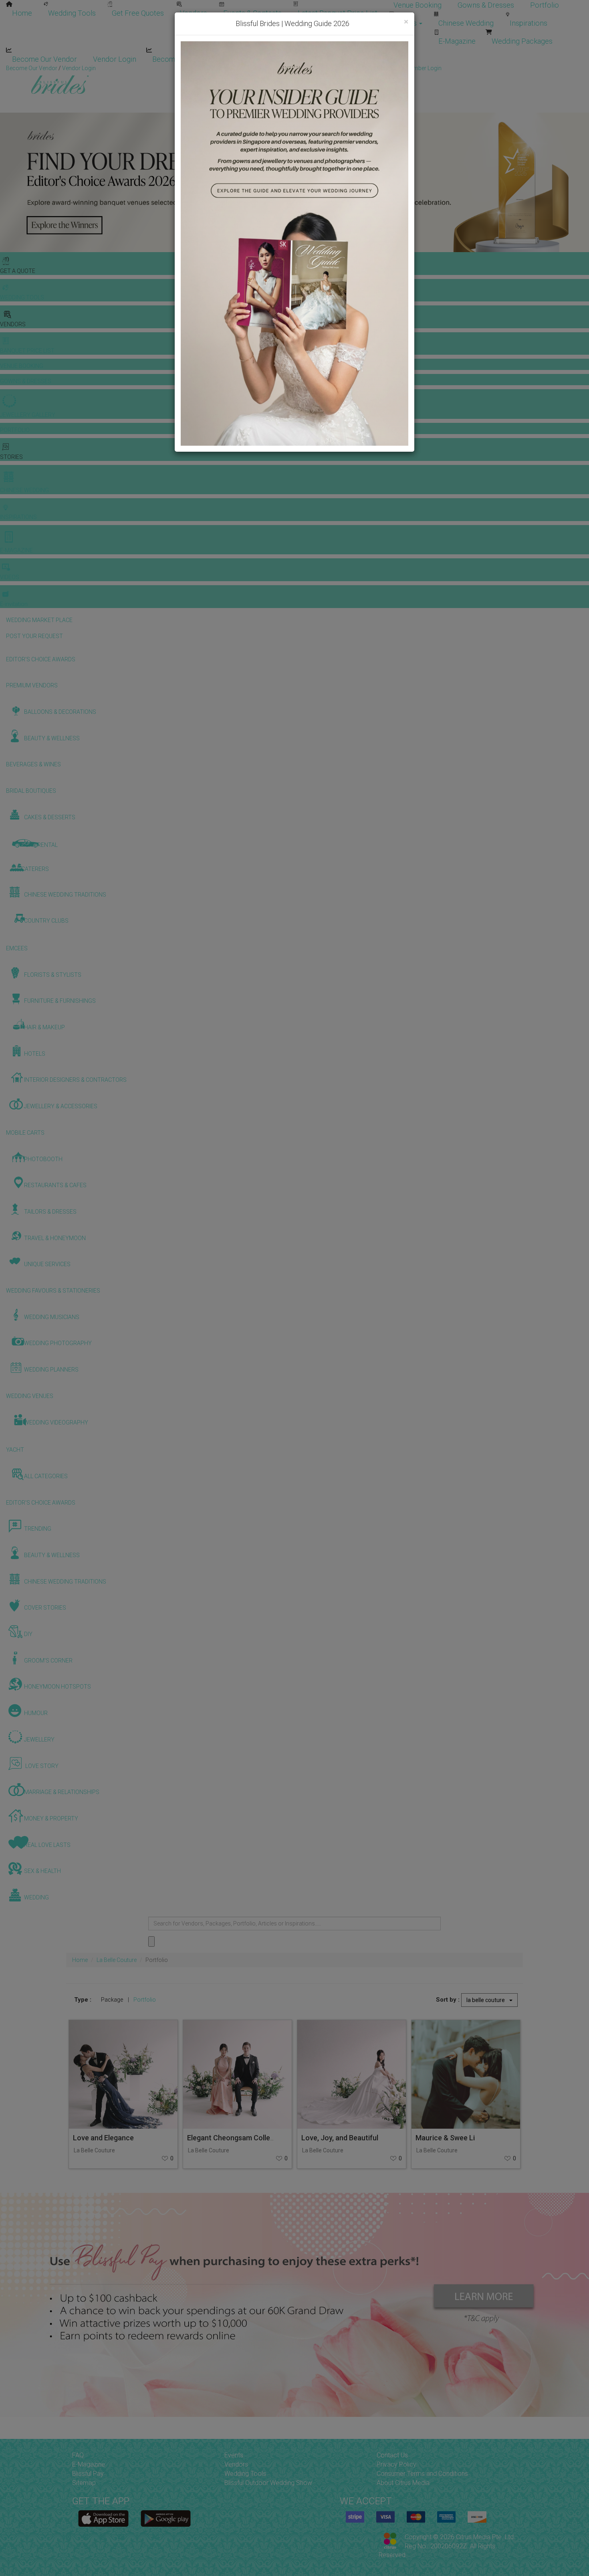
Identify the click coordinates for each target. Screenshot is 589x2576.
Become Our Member (187, 59)
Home (22, 13)
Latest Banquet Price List (338, 13)
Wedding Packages (522, 41)
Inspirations (528, 23)
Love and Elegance (103, 2138)
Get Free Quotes (138, 13)
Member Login (260, 59)
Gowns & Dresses (486, 5)
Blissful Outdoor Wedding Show (268, 2483)
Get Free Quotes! (323, 68)
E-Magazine (457, 41)
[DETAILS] (123, 2074)
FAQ (78, 2455)
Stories (406, 23)
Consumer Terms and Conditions (422, 2474)
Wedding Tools (72, 13)
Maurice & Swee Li (445, 2138)
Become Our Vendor (44, 59)
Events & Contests (252, 13)
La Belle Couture (117, 1960)
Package (112, 2000)
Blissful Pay (88, 2474)
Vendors (194, 13)
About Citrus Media (403, 2483)
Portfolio (545, 5)
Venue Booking (418, 5)
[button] (7, 182)
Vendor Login (115, 59)
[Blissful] (103, 2518)
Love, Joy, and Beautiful (340, 2138)
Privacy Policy (396, 2464)
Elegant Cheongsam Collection (237, 2138)
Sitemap (84, 2483)
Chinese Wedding (466, 23)
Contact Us (392, 2455)
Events (234, 2455)
